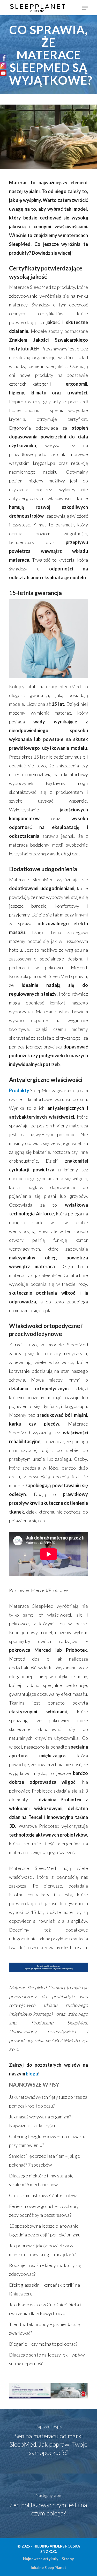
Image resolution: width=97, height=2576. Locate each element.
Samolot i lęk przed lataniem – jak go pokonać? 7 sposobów (45, 2160)
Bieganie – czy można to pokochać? (43, 2344)
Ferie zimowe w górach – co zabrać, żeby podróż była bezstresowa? (44, 2211)
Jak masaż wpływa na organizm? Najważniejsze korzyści (40, 2121)
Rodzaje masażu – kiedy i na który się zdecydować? (45, 2270)
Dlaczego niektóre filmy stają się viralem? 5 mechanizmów (41, 2180)
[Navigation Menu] (85, 8)
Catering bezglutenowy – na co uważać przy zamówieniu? (47, 2141)
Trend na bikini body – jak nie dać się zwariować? (44, 2329)
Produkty (19, 1090)
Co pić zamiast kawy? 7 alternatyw (43, 2195)
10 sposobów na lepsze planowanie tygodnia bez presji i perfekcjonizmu (45, 2230)
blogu (32, 2074)
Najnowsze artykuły (41, 2559)
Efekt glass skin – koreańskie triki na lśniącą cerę (44, 2289)
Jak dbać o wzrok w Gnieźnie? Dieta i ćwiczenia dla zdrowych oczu (45, 2309)
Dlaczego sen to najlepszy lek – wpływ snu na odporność (47, 2359)
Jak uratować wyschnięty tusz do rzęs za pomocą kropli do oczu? (48, 2101)
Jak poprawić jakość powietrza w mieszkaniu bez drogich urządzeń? (42, 2250)
